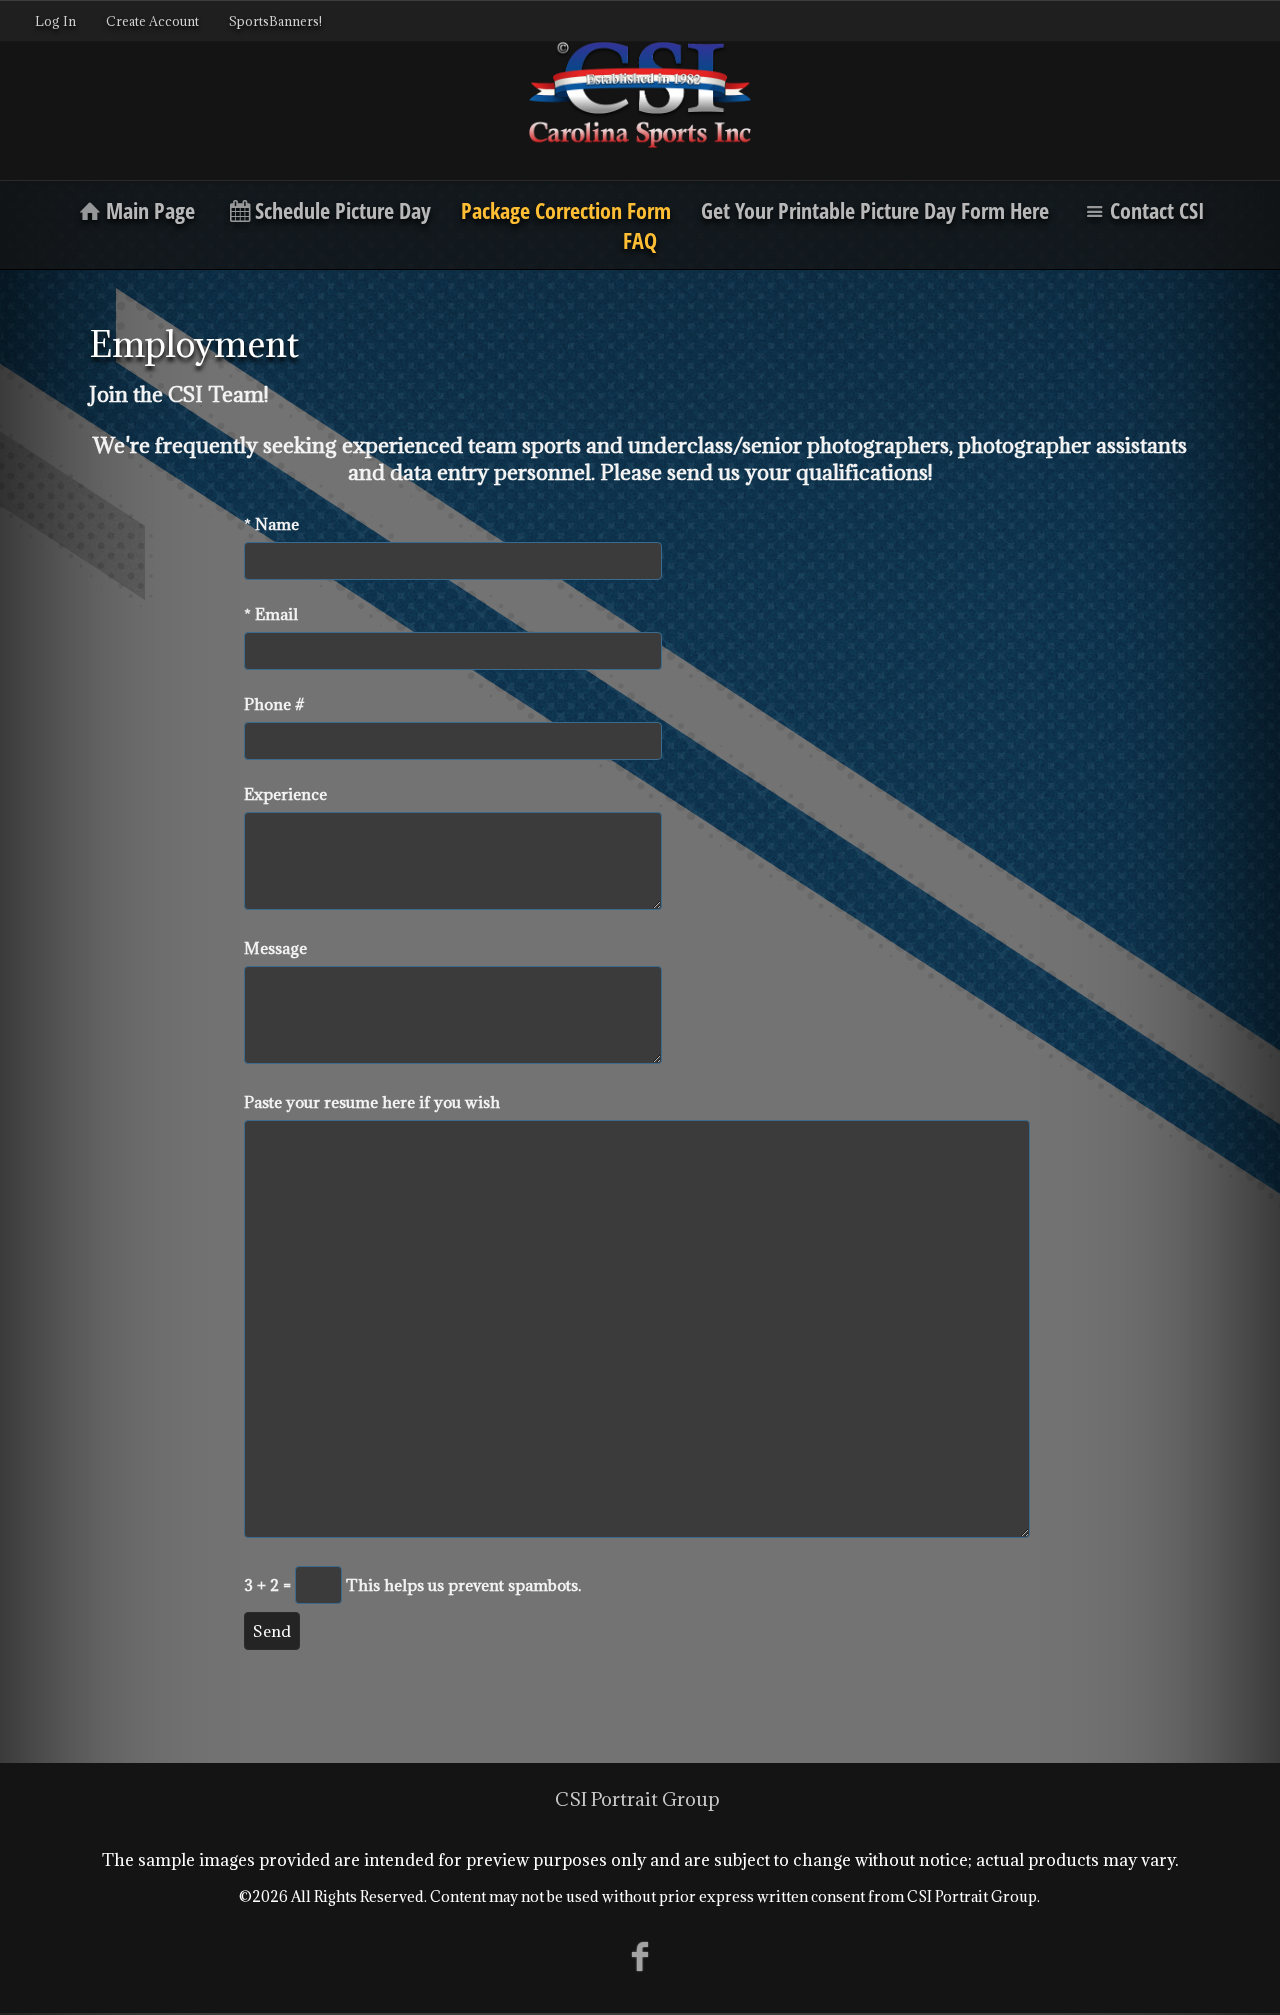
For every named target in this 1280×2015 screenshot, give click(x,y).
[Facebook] (640, 1955)
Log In (55, 21)
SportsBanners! (275, 21)
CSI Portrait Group (637, 1799)
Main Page (150, 210)
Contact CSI (1157, 210)
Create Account (152, 21)
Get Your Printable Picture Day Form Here (875, 210)
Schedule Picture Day (343, 210)
